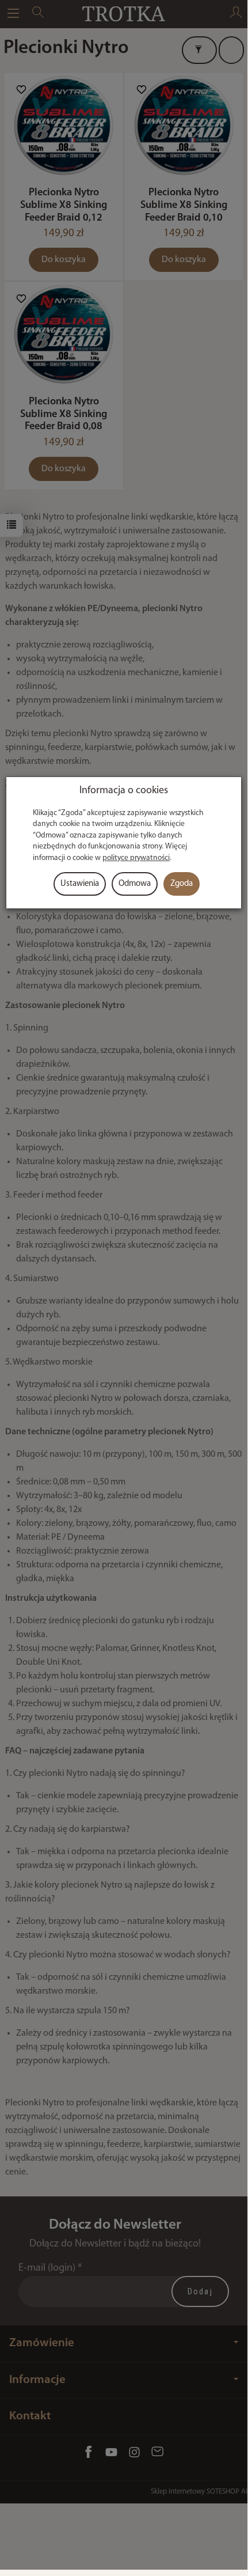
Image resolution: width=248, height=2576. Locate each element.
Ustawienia (80, 884)
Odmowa (135, 884)
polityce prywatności (136, 858)
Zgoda (182, 884)
